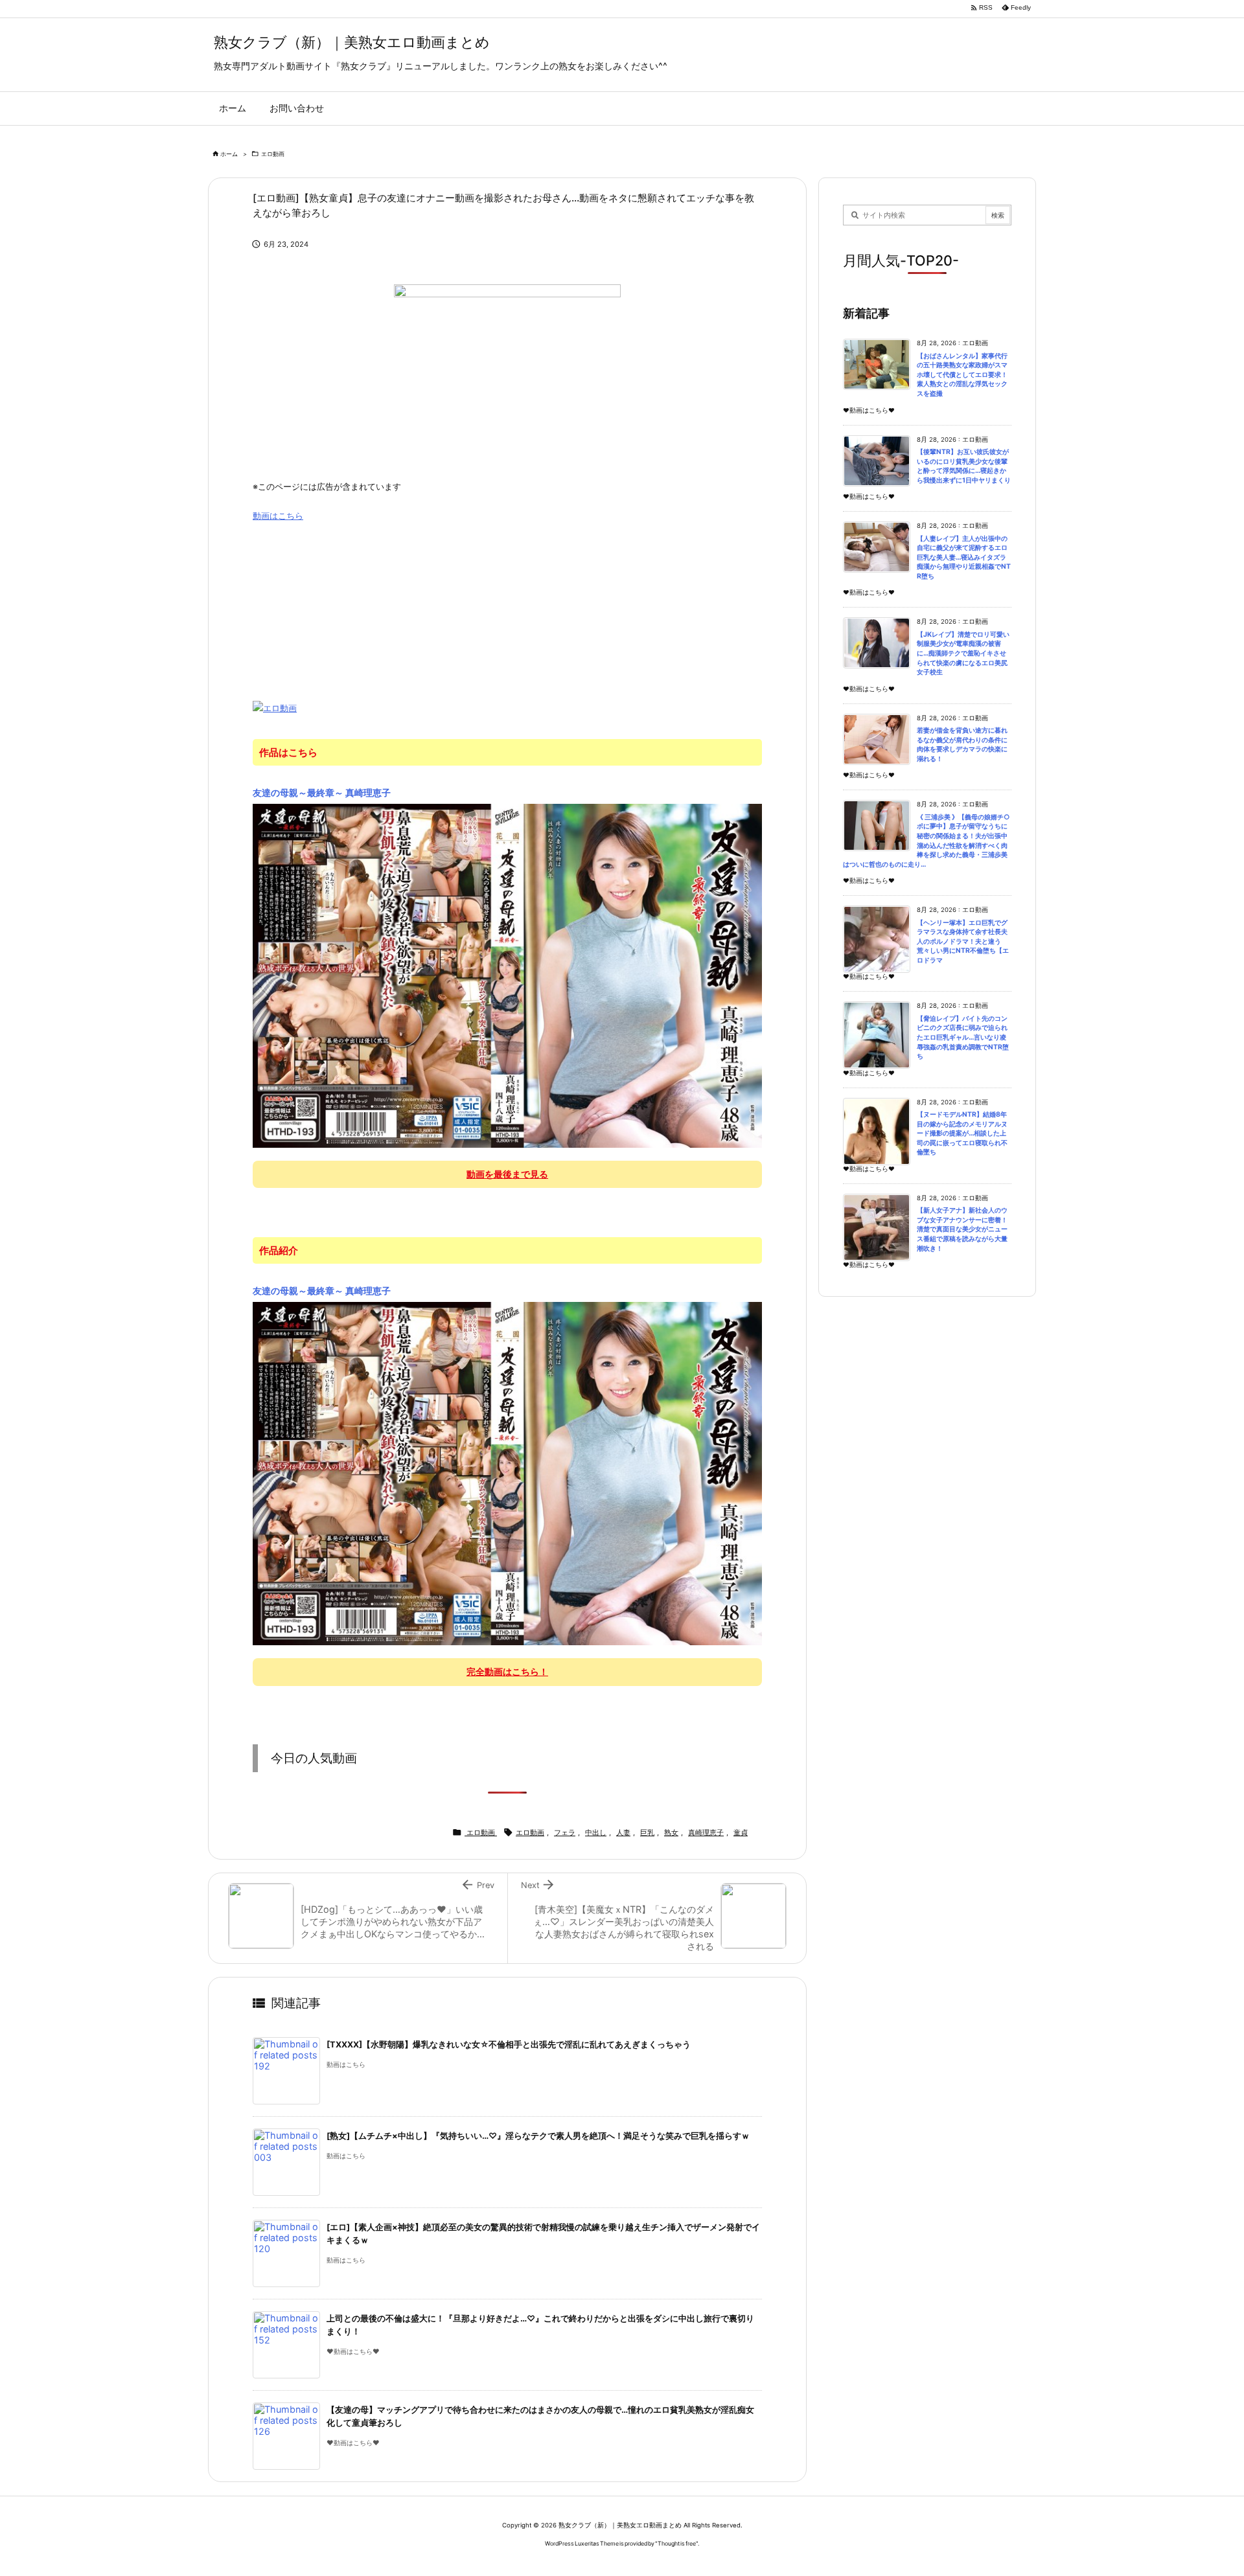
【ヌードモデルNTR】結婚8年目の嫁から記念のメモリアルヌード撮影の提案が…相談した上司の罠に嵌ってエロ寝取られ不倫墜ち (962, 1133)
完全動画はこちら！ (507, 1671)
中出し (596, 1832)
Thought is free (677, 2543)
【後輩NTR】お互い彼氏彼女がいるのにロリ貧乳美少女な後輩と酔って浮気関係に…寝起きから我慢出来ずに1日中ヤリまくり (964, 466)
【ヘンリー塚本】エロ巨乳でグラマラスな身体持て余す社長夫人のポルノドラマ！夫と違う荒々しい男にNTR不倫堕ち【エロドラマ (963, 941)
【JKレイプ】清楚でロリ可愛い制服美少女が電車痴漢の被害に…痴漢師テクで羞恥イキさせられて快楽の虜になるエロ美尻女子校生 (963, 653)
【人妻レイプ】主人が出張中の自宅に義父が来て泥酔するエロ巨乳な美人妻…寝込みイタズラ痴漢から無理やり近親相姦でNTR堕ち (964, 557)
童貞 (741, 1832)
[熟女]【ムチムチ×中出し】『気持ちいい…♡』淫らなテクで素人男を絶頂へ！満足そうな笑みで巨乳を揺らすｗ (538, 2136)
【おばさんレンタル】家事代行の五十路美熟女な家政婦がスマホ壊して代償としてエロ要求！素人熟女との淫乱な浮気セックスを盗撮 (962, 375)
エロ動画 (273, 154)
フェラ (565, 1832)
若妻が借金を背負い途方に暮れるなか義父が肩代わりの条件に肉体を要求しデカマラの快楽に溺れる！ (962, 745)
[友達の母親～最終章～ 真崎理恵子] (507, 975)
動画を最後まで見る (507, 1174)
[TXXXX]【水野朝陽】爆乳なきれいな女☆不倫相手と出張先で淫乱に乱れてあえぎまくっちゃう (509, 2045)
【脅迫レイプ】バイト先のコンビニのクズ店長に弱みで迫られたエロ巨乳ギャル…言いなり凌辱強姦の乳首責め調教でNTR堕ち (963, 1037)
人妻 (623, 1832)
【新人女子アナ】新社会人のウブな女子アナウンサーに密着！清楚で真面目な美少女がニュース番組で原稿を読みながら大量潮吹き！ (962, 1229)
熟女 (671, 1832)
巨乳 (647, 1832)
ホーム (229, 154)
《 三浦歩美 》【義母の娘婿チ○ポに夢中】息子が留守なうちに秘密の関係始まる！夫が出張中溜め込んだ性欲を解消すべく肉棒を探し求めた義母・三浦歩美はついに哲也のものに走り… (927, 841)
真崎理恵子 (706, 1832)
